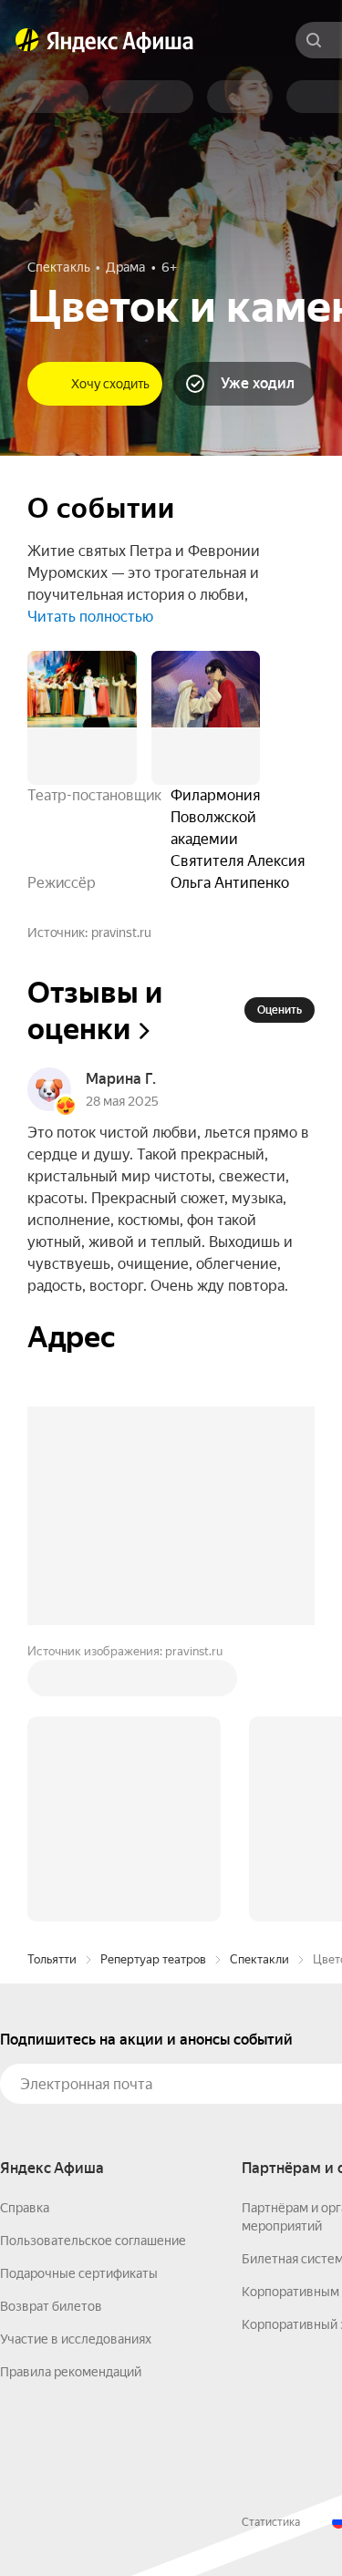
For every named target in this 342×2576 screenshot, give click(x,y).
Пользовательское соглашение (93, 1964)
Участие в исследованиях (76, 2063)
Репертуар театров (153, 1683)
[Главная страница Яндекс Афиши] (27, 40)
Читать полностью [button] (90, 617)
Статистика (271, 2246)
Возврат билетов (51, 2030)
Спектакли (259, 1683)
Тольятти (52, 1683)
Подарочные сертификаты (79, 1997)
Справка (25, 1932)
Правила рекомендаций (71, 2096)
